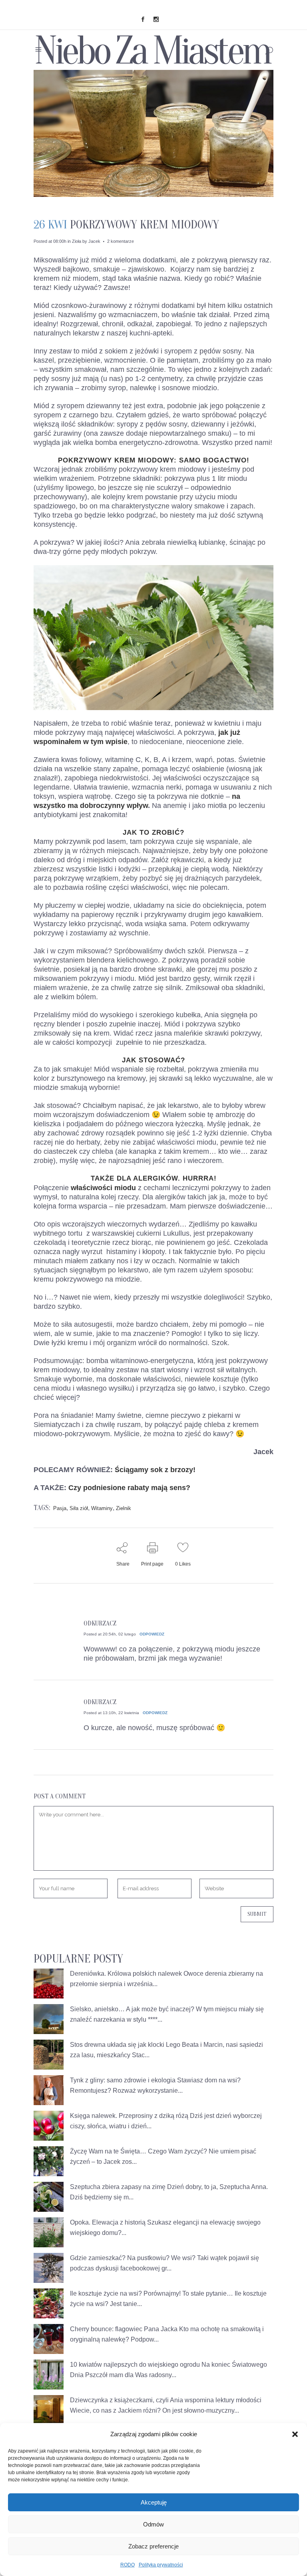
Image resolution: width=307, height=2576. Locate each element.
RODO (128, 2565)
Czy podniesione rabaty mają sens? (129, 1488)
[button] (295, 2434)
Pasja (60, 1508)
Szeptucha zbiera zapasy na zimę (118, 2187)
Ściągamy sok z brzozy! (155, 1470)
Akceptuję (154, 2502)
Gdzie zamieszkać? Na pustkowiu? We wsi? (133, 2258)
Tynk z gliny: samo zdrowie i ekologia (123, 2080)
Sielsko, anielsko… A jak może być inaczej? (132, 2009)
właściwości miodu (103, 1188)
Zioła (77, 241)
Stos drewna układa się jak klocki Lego (125, 2045)
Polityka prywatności (161, 2565)
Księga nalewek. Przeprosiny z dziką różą (129, 2116)
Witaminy (102, 1508)
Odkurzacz (100, 1623)
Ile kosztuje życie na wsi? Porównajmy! (125, 2293)
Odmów (153, 2524)
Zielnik (124, 1508)
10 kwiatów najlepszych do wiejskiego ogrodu (135, 2365)
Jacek (94, 241)
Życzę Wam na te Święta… (108, 2151)
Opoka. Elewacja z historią (108, 2222)
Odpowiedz (152, 1634)
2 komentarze (121, 241)
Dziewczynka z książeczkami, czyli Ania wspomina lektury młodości (166, 2400)
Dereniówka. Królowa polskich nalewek (126, 1974)
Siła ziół (79, 1508)
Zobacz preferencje (153, 2546)
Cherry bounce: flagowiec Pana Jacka (124, 2329)
